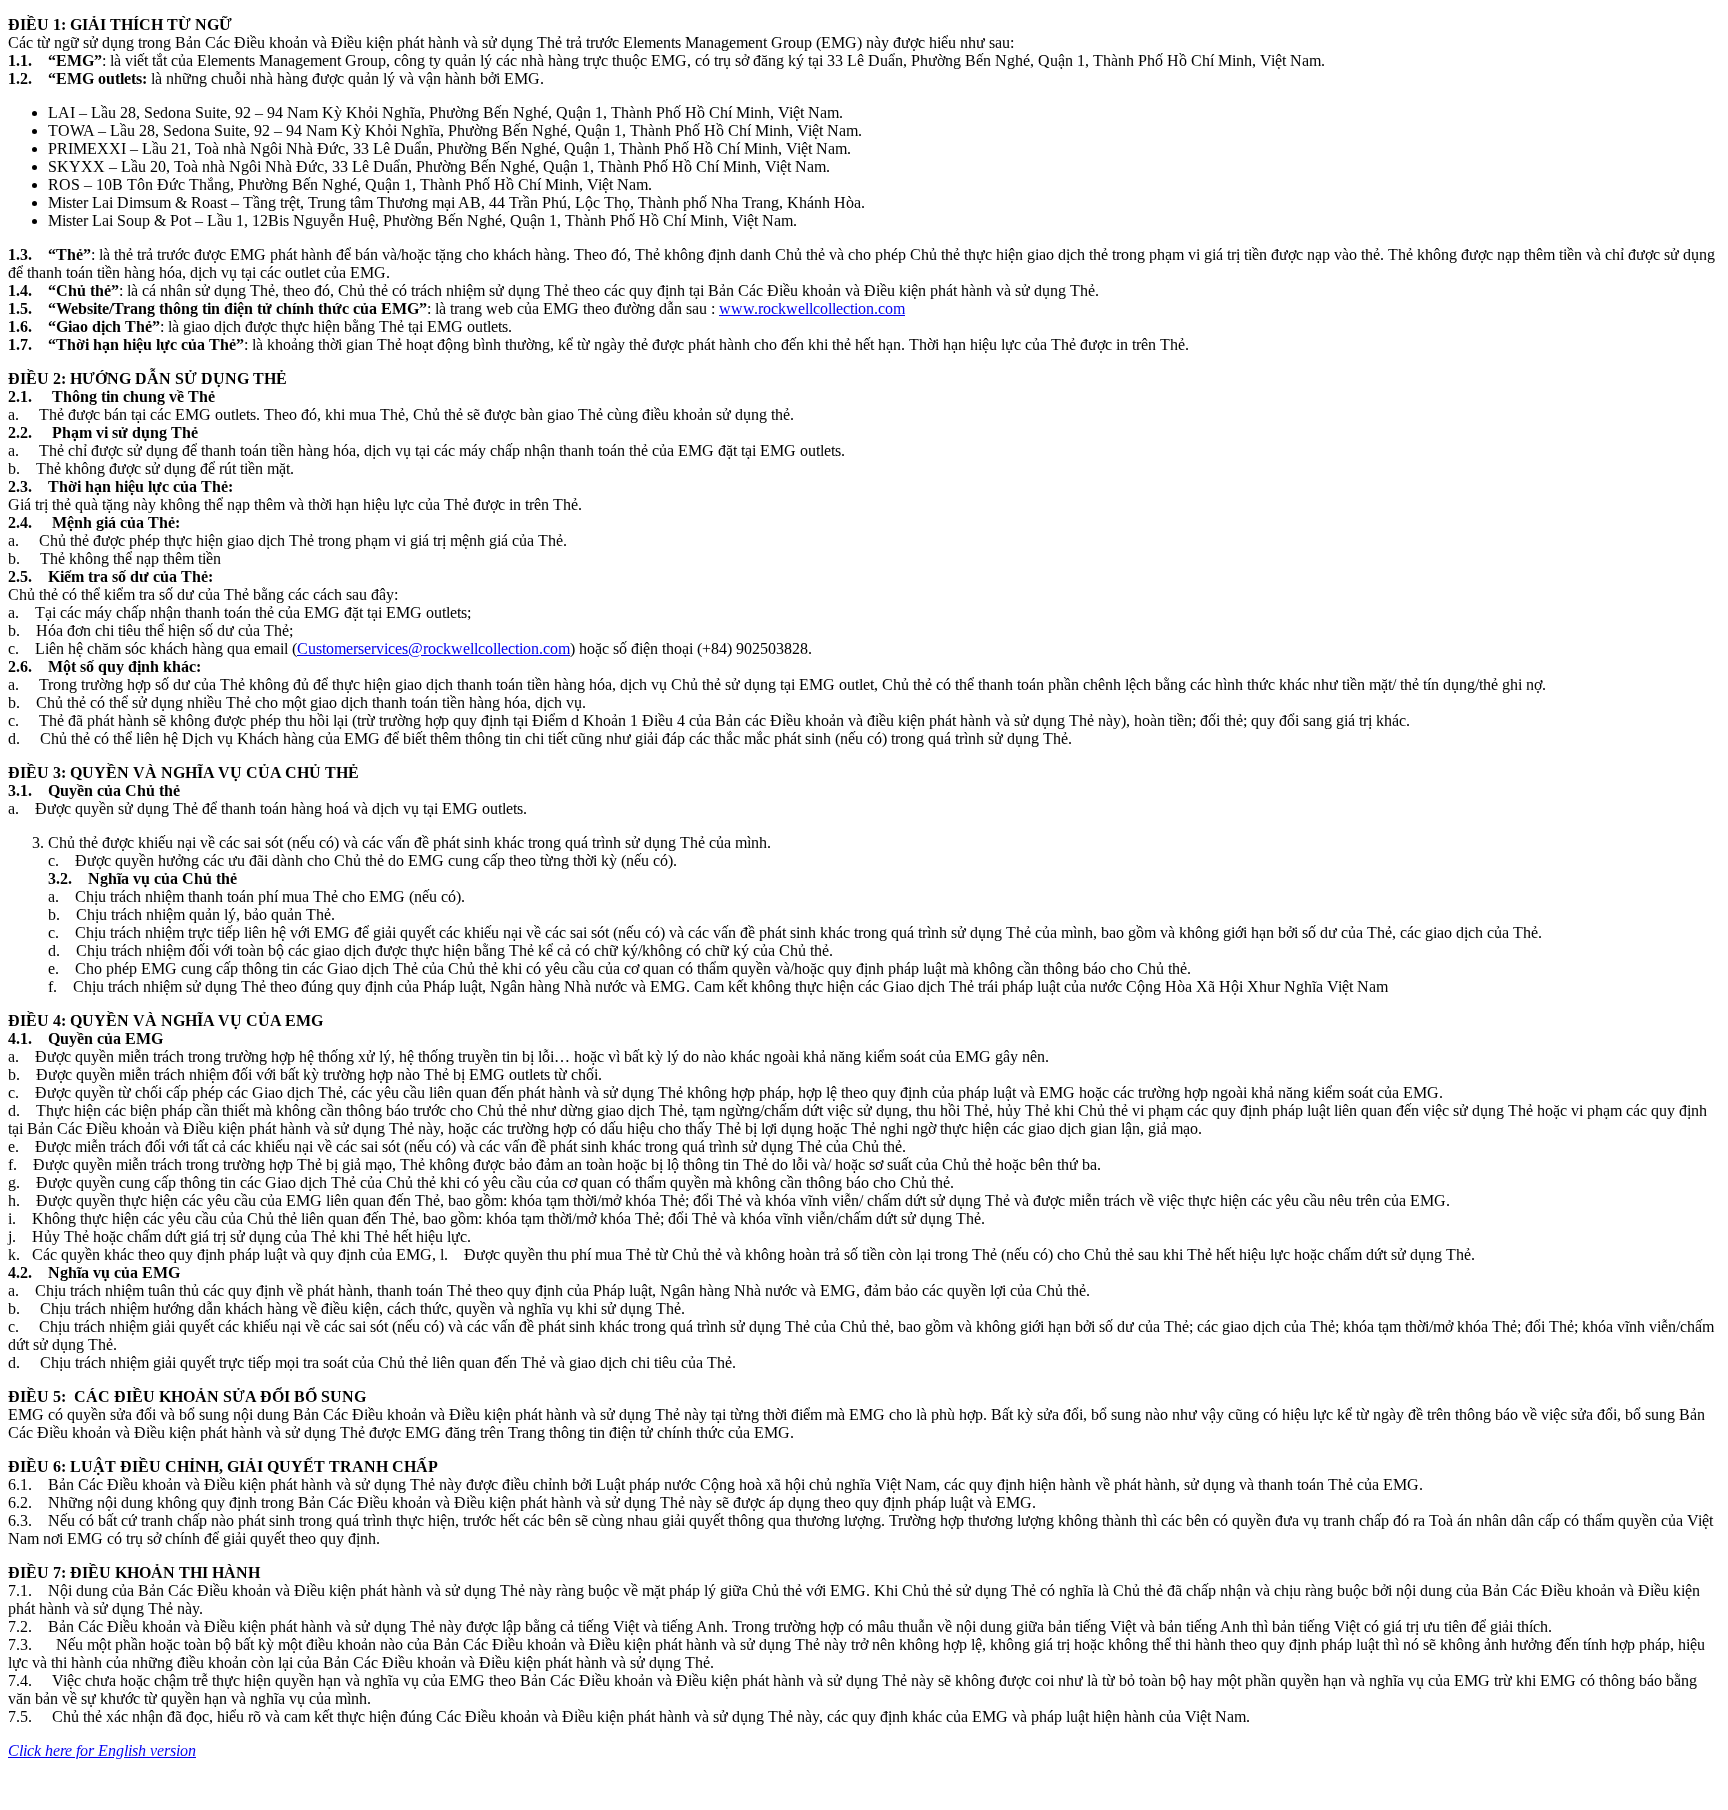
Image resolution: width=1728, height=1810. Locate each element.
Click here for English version (102, 1750)
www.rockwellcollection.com (812, 308)
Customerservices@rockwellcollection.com (433, 648)
